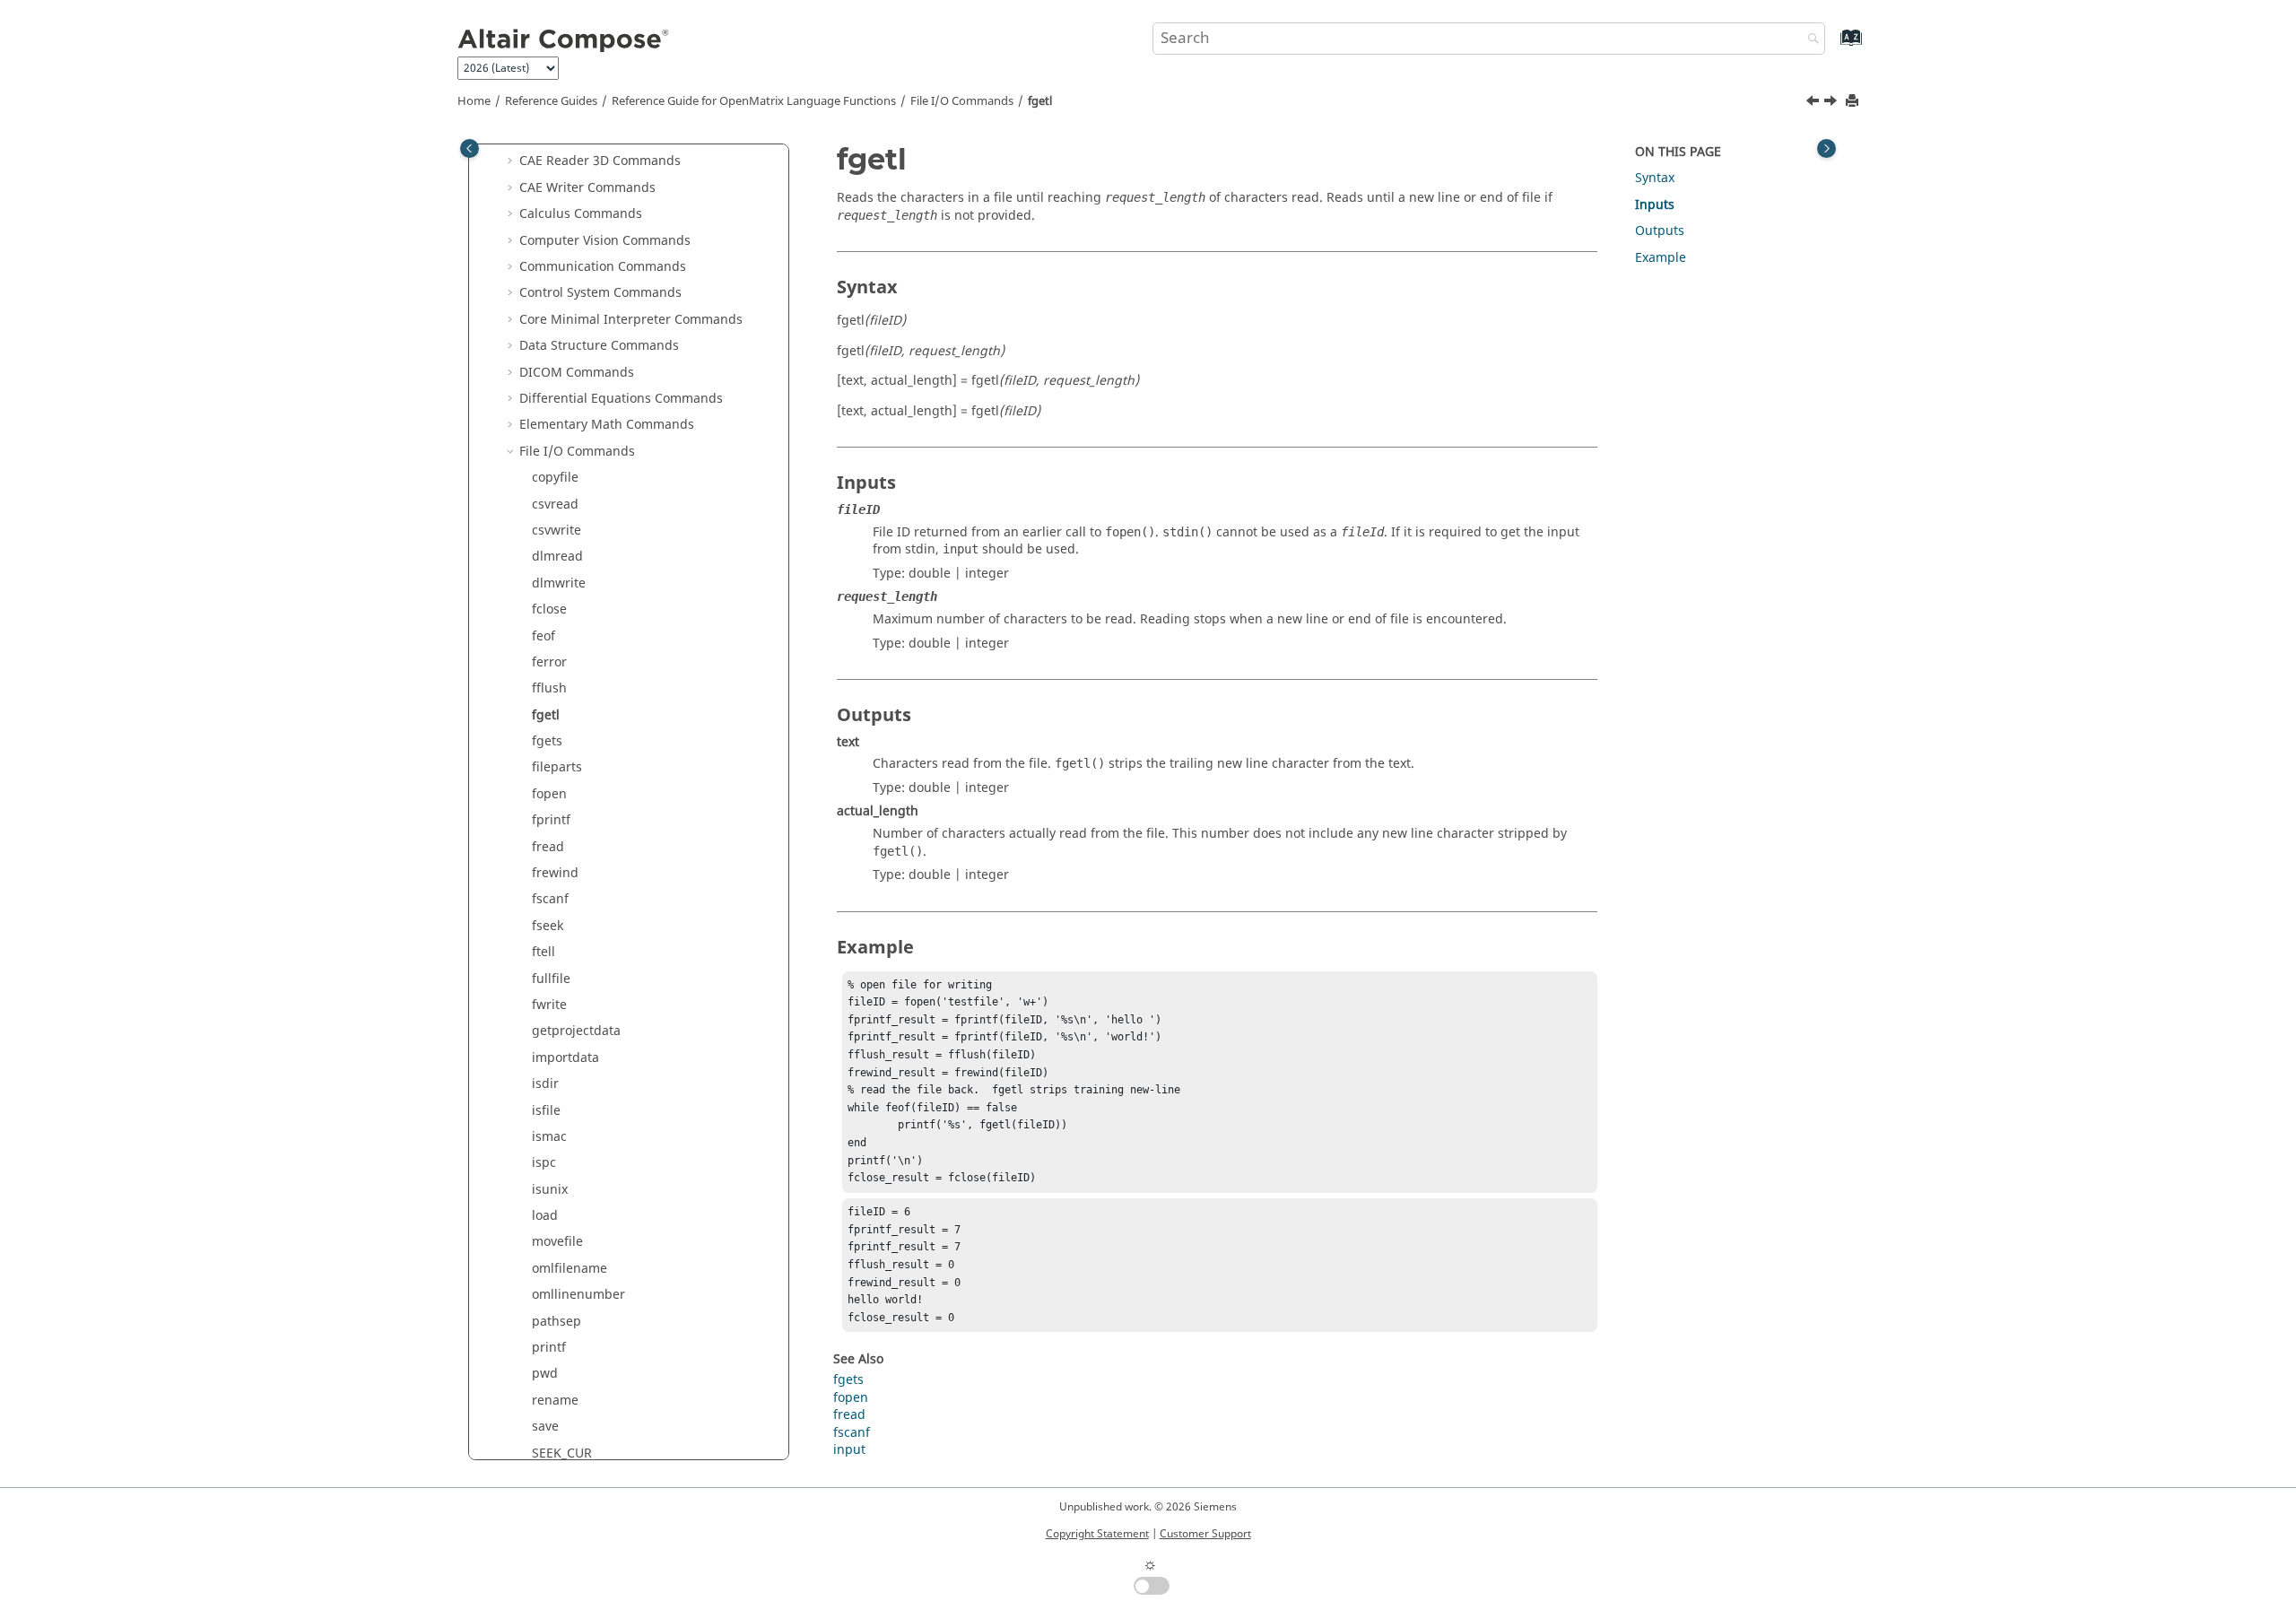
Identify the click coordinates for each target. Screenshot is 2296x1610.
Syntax (1655, 178)
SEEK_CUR (562, 1453)
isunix (550, 1190)
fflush (549, 688)
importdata (565, 1058)
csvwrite (557, 531)
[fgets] (1832, 103)
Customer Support (1205, 1534)
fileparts (557, 767)
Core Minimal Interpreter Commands (631, 320)
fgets (547, 741)
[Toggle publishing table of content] (470, 148)
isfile (546, 1111)
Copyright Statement (1097, 1534)
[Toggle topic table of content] (1826, 148)
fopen (549, 794)
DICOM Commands (577, 373)
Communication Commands (603, 267)
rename (555, 1401)
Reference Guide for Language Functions (754, 101)
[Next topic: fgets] (1832, 103)
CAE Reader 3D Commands (600, 161)
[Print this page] (1854, 102)
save (545, 1427)
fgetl (1040, 101)
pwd (545, 1374)
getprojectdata (576, 1031)
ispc (544, 1163)
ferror (549, 662)
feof (544, 636)
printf (549, 1348)
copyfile (555, 478)
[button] (512, 161)
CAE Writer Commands (587, 188)
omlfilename (570, 1269)
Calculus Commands (581, 214)
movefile (557, 1242)
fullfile (551, 979)
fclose (549, 609)
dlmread (557, 557)
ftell (544, 952)
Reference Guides (551, 101)
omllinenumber (578, 1295)
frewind (555, 873)
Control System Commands (600, 293)
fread (548, 847)
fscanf (550, 899)
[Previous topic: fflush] (1814, 103)
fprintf (551, 820)
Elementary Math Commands (607, 425)
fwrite (549, 1005)
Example (1661, 258)
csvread (555, 505)
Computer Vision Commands (605, 241)
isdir (545, 1084)
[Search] (1809, 40)
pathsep (557, 1322)
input (849, 1450)
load (545, 1216)
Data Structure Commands (599, 346)
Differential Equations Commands (621, 399)
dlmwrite (559, 583)
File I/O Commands (962, 101)
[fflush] (1814, 103)
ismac (549, 1137)
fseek (548, 926)
